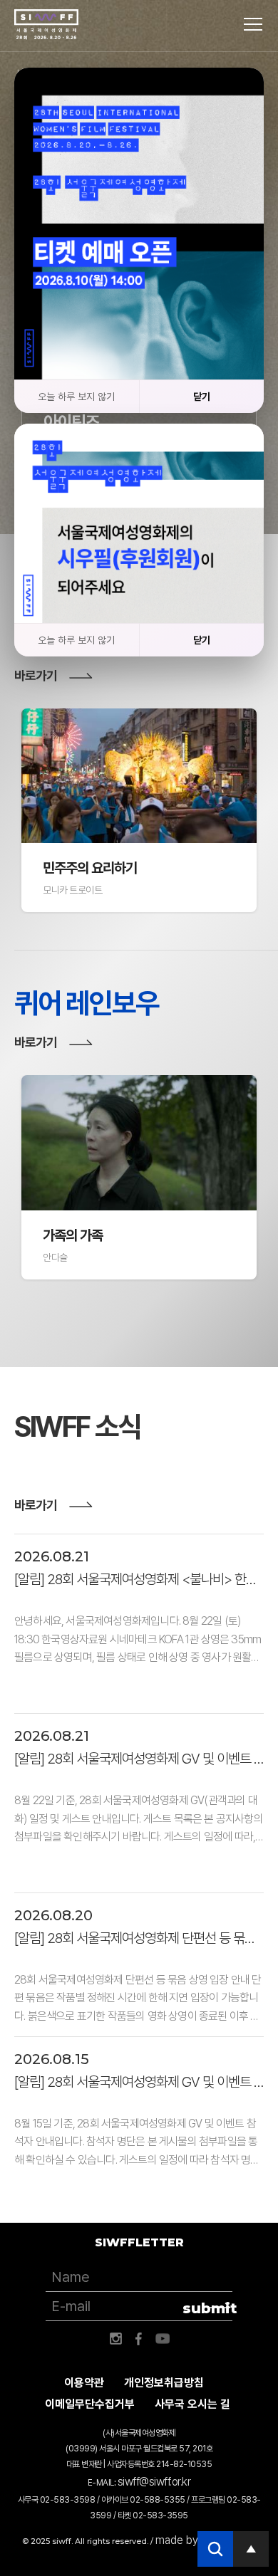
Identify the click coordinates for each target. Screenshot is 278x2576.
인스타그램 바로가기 (115, 2339)
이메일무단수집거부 (90, 2404)
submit (208, 2308)
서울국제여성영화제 (46, 25)
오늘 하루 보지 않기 (76, 397)
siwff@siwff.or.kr (154, 2482)
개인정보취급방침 (164, 2383)
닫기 (202, 397)
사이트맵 (253, 24)
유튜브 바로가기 (163, 2339)
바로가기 (36, 675)
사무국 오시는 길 (192, 2404)
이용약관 (84, 2383)
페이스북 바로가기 (139, 2339)
